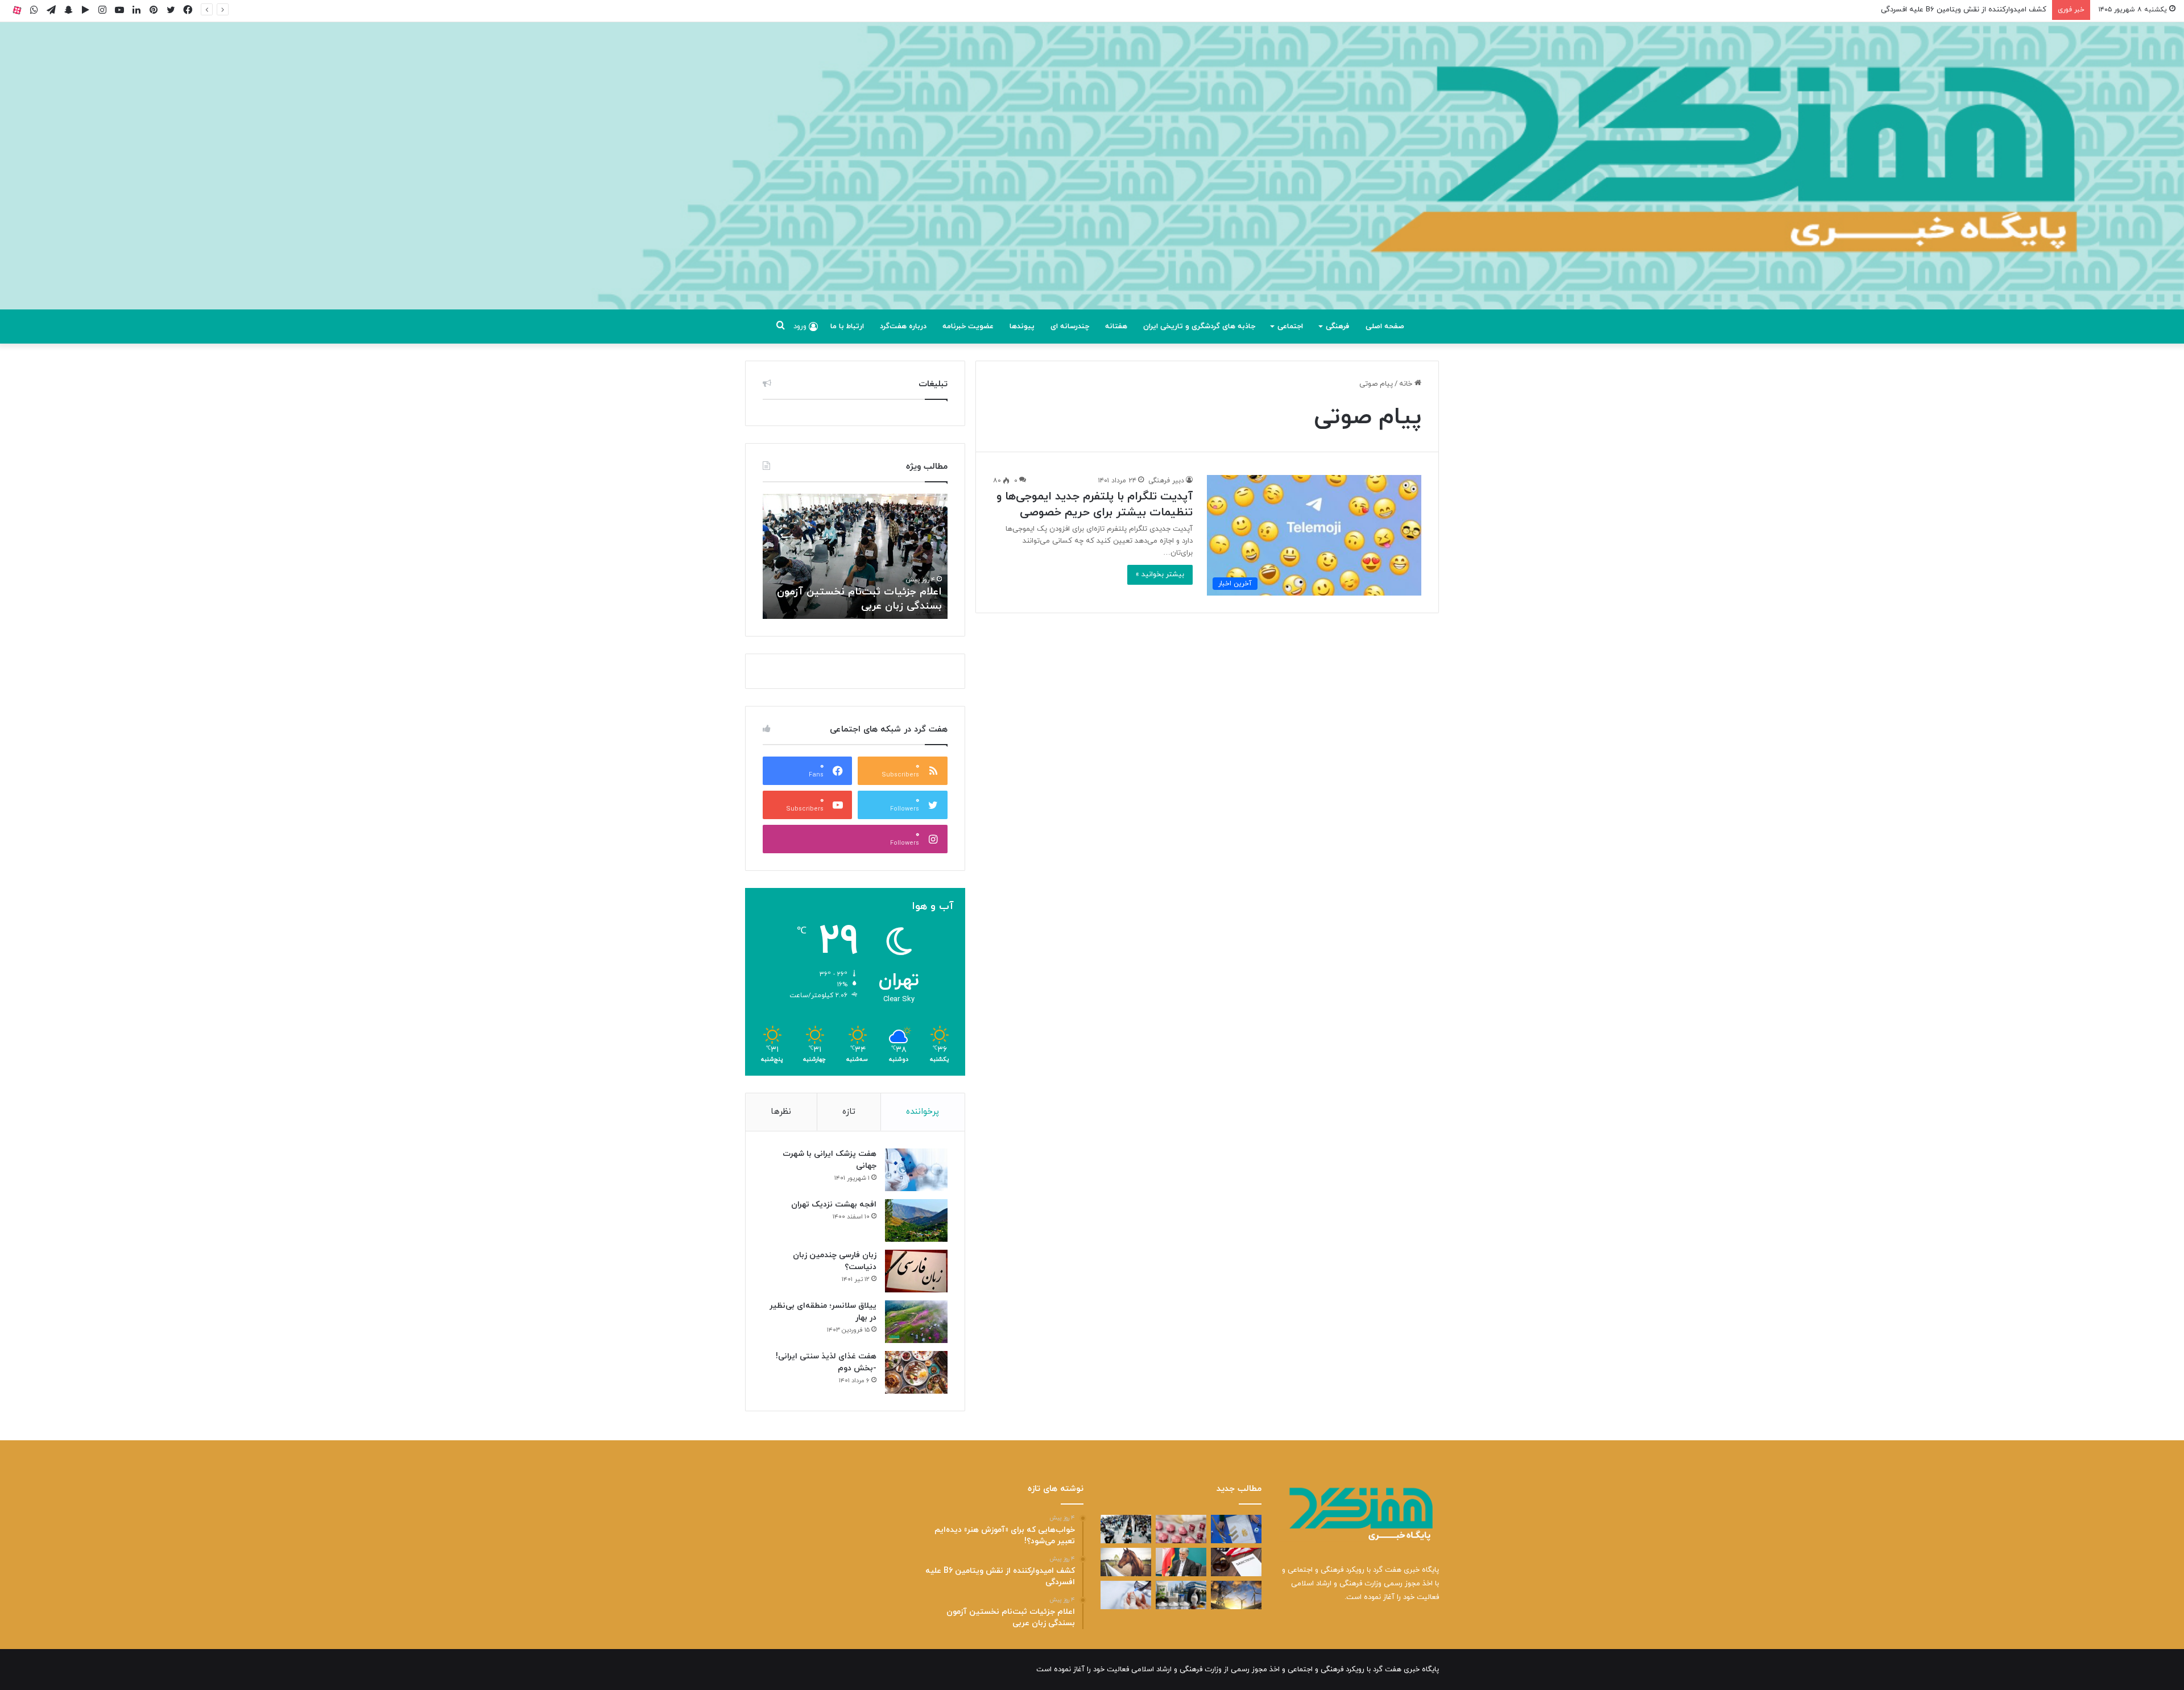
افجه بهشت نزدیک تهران (834, 1205)
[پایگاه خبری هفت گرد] (1092, 179)
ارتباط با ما (847, 327)
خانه (1407, 384)
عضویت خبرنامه (968, 327)
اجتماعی (1290, 327)
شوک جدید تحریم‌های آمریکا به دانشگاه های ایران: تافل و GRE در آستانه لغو (867, 592)
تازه (849, 1112)
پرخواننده (923, 1112)
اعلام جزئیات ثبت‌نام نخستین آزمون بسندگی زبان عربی (1960, 10)
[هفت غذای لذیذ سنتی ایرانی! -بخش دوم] (916, 1372)
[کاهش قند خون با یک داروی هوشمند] (1126, 1595)
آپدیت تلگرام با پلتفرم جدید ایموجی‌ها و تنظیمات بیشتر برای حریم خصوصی (1095, 505)
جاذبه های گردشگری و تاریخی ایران (1199, 327)
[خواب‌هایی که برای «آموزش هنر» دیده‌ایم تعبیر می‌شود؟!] (1236, 1529)
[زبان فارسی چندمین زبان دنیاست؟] (916, 1271)
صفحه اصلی (1385, 327)
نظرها (781, 1112)
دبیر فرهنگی (1166, 481)
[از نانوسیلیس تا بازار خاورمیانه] (1181, 1595)
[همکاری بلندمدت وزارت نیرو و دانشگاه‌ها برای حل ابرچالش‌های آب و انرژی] (1236, 1595)
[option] (855, 556)
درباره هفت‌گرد (903, 327)
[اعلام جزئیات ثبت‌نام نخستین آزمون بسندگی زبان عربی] (1126, 1529)
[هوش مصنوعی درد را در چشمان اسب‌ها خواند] (1126, 1562)
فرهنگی (1337, 327)
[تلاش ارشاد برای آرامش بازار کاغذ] (1181, 1562)
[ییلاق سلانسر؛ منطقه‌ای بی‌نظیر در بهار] (916, 1322)
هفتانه (1116, 327)
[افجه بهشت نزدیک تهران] (916, 1220)
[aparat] (17, 10)
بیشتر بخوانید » (1160, 575)
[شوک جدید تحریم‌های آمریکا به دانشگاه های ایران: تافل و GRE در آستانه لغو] (1236, 1562)
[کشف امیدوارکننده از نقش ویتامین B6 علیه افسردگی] (1181, 1529)
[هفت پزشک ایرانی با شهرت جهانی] (916, 1170)
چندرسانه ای (1070, 327)
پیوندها (1022, 327)
